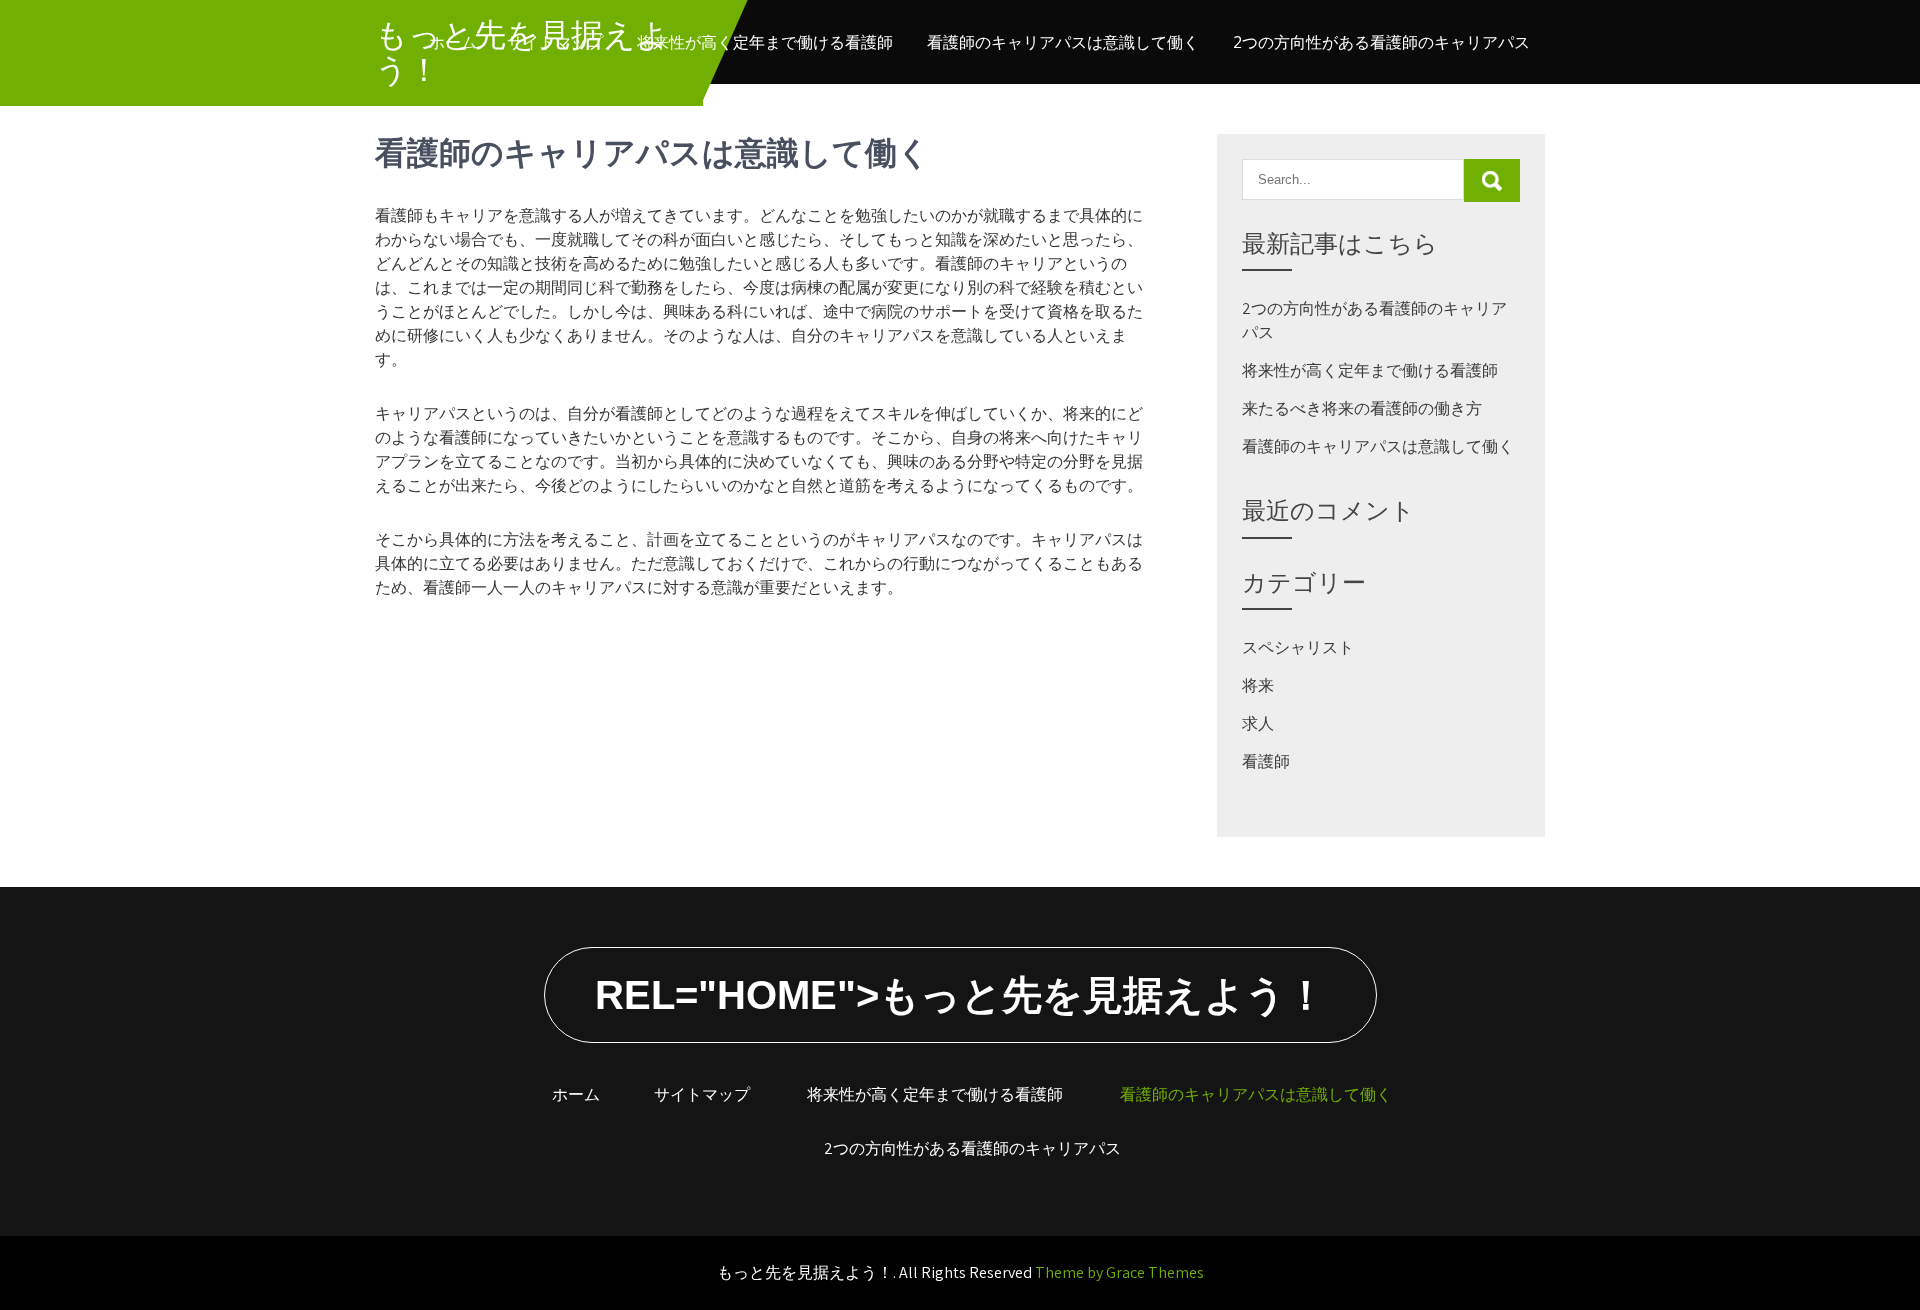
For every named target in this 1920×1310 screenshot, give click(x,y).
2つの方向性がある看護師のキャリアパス (1381, 42)
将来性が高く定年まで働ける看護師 (765, 42)
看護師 (1266, 761)
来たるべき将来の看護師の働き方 (1362, 408)
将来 (1258, 685)
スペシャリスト (1298, 647)
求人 (1258, 723)
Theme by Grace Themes (1119, 1272)
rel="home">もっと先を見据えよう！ (960, 995)
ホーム (453, 42)
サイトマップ (555, 42)
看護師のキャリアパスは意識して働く (1063, 42)
